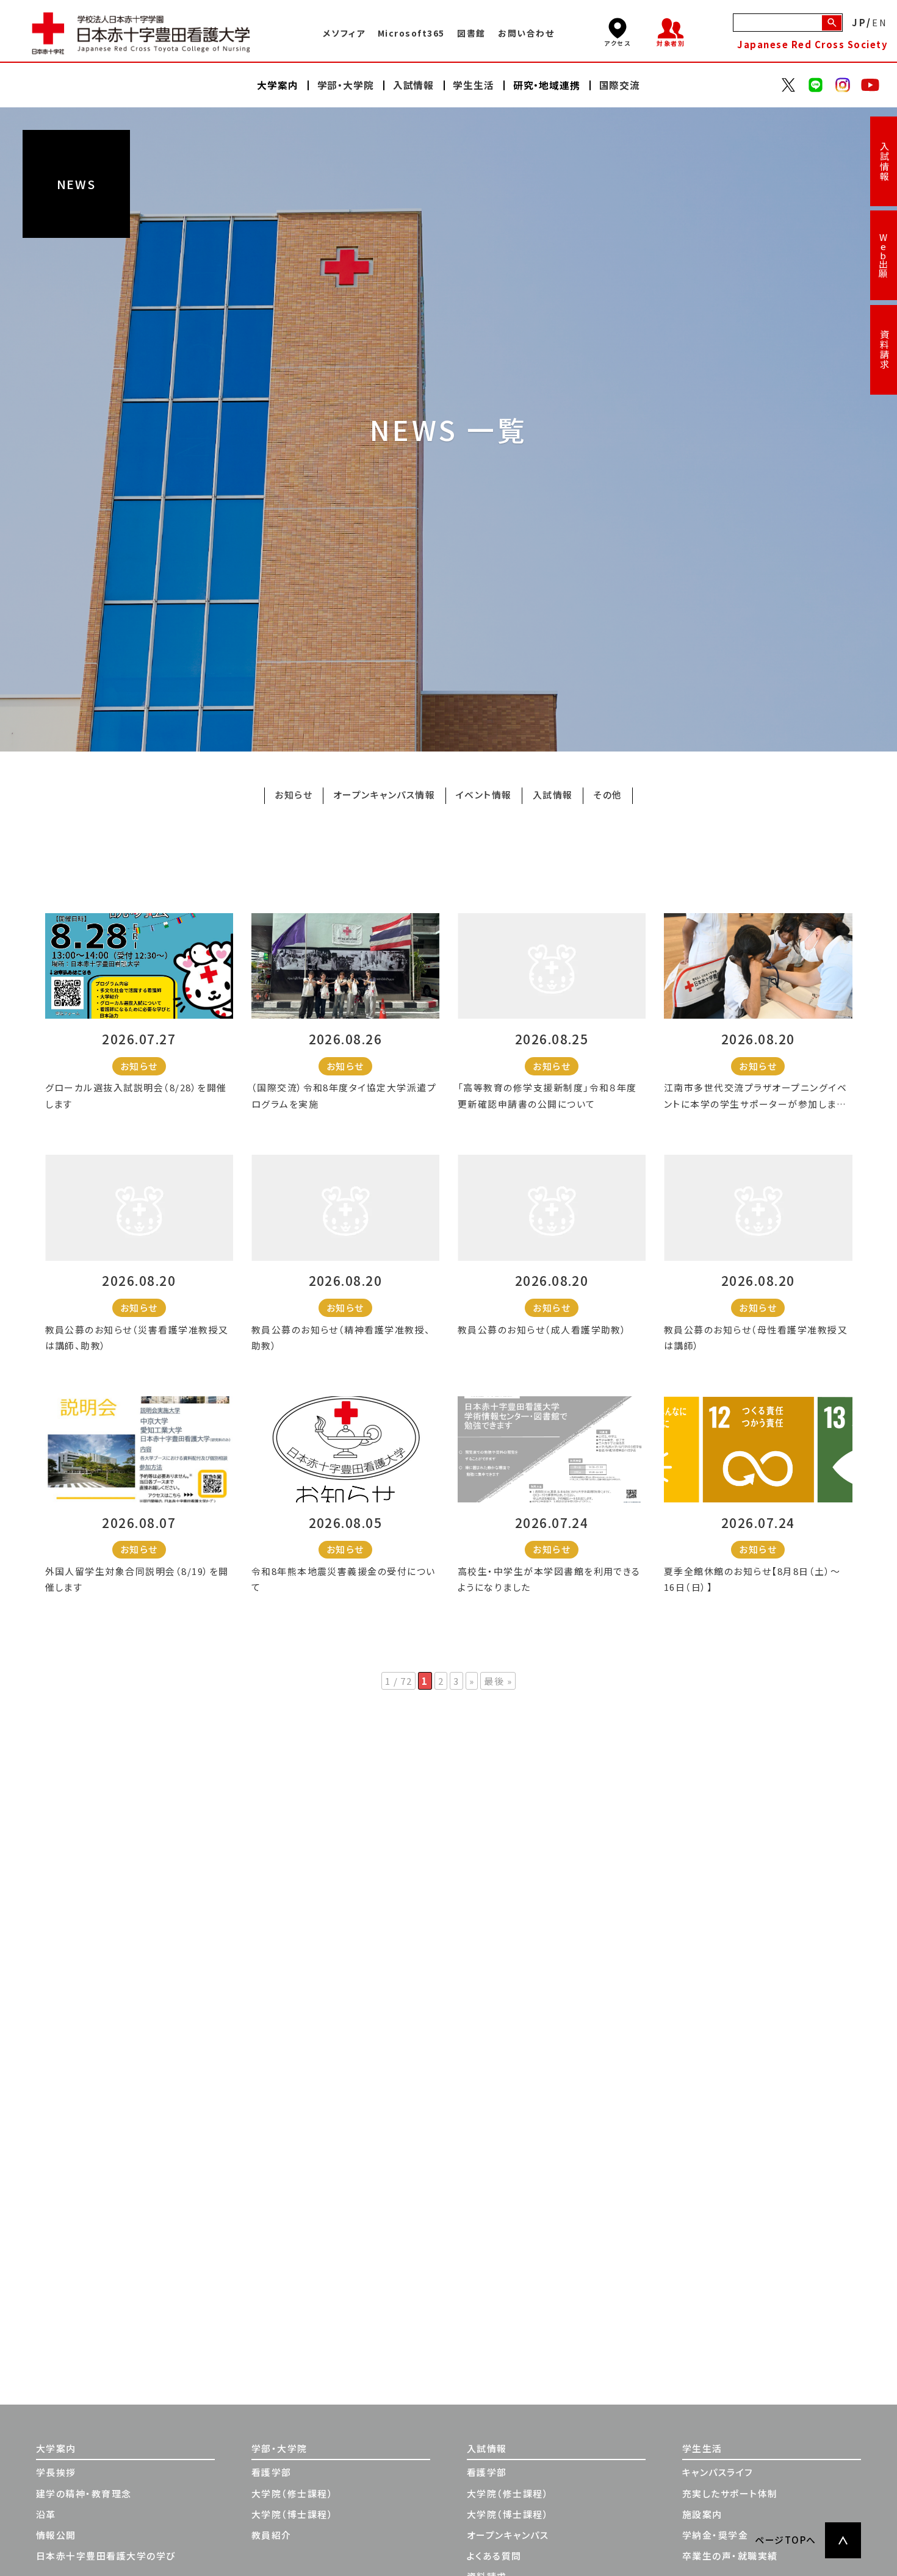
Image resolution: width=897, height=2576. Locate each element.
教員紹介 (272, 2535)
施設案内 (702, 2514)
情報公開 (56, 2535)
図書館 (471, 33)
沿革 (46, 2514)
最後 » (498, 1681)
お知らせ (294, 795)
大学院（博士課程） (292, 2514)
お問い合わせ (526, 33)
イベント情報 (484, 795)
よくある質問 (494, 2556)
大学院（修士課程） (292, 2493)
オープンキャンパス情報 (384, 795)
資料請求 (884, 350)
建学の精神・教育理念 (84, 2493)
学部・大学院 (279, 2448)
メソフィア (344, 33)
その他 (607, 795)
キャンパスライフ (718, 2472)
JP (859, 22)
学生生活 (702, 2448)
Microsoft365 (411, 33)
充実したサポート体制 (730, 2493)
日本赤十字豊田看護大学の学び (106, 2556)
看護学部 (272, 2472)
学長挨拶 (56, 2472)
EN (880, 22)
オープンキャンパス (508, 2535)
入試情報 (884, 162)
